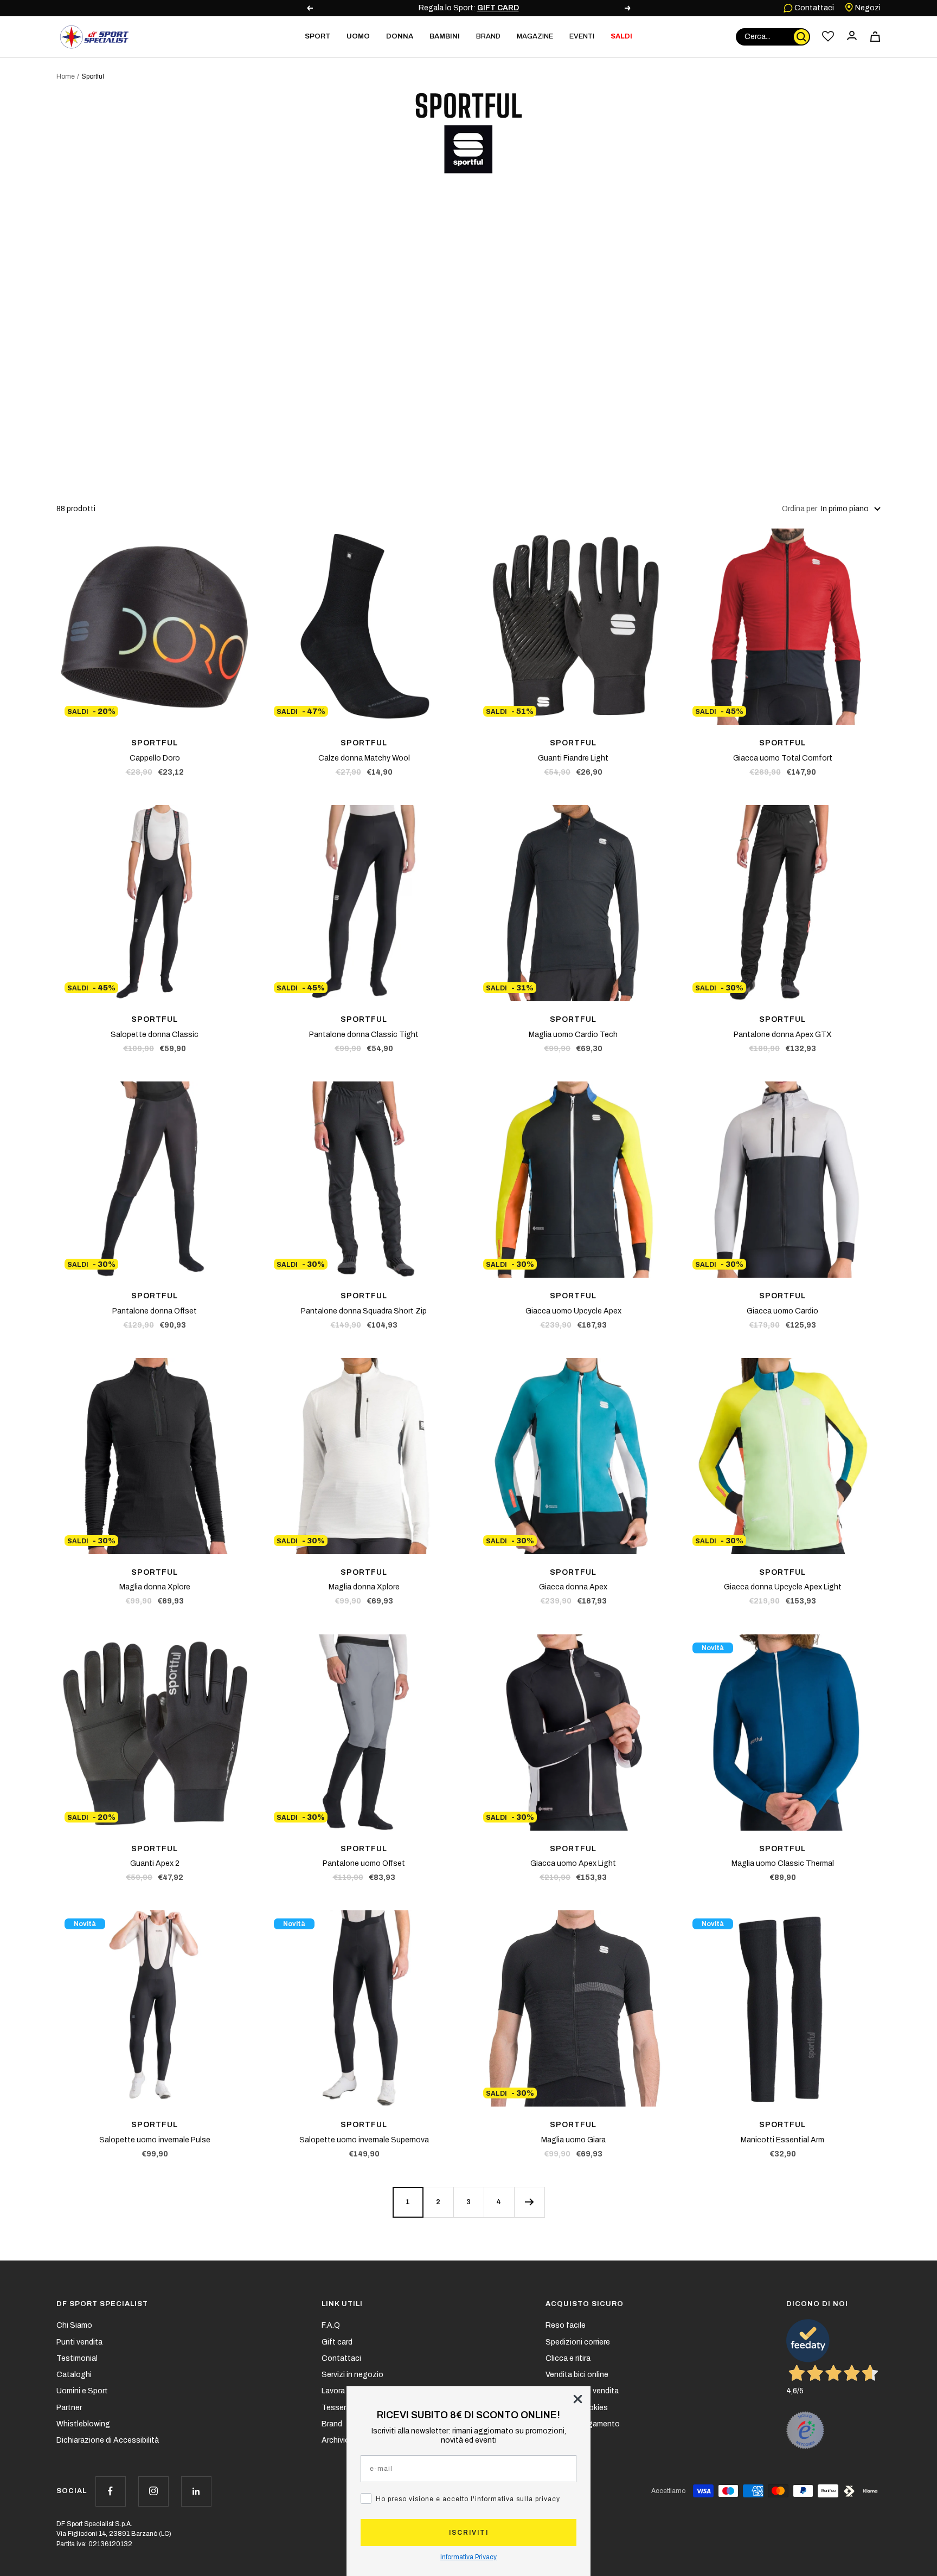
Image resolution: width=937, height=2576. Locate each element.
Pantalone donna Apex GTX (783, 1035)
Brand (488, 36)
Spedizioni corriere (578, 2342)
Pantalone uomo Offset (364, 1863)
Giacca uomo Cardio (782, 1311)
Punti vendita (79, 2342)
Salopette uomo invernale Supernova (364, 2140)
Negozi (867, 8)
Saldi (621, 36)
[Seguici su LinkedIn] (196, 2491)
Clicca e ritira (568, 2358)
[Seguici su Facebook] (110, 2491)
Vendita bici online (577, 2375)
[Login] (852, 37)
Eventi (582, 36)
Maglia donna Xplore (155, 1587)
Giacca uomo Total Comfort (783, 758)
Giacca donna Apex (573, 1587)
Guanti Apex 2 (155, 1863)
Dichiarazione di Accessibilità (108, 2440)
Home (66, 76)
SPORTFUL (155, 743)
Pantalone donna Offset (155, 1311)
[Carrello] (875, 37)
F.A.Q (331, 2325)
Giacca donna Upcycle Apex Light (783, 1587)
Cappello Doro (155, 758)
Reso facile (566, 2325)
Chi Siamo (74, 2325)
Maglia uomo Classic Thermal (783, 1863)
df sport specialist (102, 2304)
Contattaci (813, 8)
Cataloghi (74, 2375)
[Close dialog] (578, 2399)
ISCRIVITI (469, 2533)
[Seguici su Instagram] (153, 2491)
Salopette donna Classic (155, 1035)
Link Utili (342, 2304)
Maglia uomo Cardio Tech (573, 1035)
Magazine (535, 36)
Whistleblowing (83, 2424)
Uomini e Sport (82, 2391)
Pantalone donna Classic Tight (364, 1035)
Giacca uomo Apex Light (573, 1863)
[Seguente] (529, 2202)
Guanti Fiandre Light (573, 758)
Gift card (337, 2342)
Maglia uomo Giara (573, 2140)
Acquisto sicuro (585, 2304)
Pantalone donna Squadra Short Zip (364, 1311)
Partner (69, 2408)
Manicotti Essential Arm (782, 2140)
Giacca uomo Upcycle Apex (573, 1311)
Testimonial (77, 2358)
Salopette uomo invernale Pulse (155, 2140)
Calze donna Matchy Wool (364, 758)
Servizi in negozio (352, 2375)
